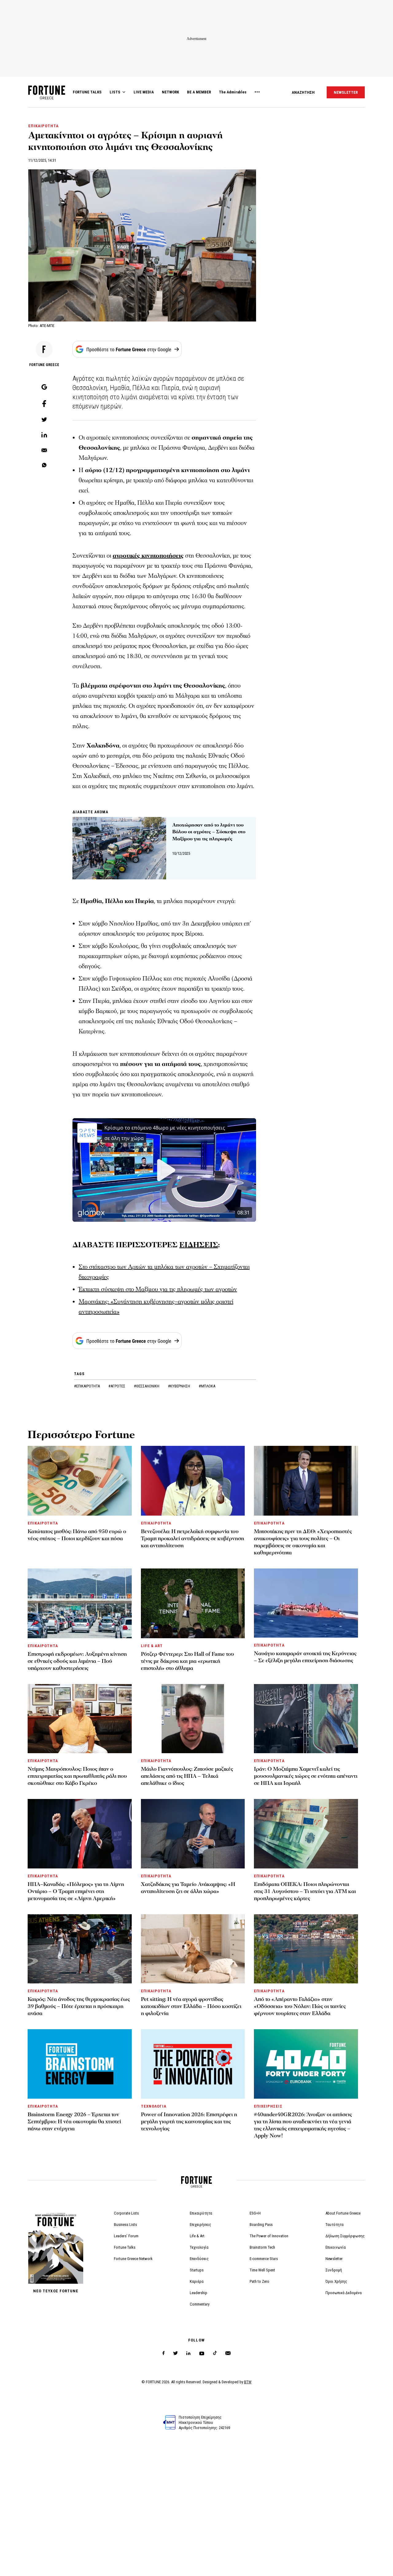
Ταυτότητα (335, 2225)
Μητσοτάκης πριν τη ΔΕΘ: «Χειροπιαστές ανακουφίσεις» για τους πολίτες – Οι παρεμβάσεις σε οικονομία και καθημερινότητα (303, 1542)
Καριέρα (197, 2281)
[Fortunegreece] (47, 98)
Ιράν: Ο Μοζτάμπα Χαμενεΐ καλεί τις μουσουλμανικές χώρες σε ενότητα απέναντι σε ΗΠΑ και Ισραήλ (306, 1776)
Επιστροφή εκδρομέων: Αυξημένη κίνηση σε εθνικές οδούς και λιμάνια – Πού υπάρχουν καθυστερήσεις (77, 1661)
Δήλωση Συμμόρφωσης (345, 2236)
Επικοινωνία (336, 2247)
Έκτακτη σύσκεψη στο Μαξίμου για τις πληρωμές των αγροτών (158, 1289)
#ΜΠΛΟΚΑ (207, 1386)
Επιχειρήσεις (200, 2225)
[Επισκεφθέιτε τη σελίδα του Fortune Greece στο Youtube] (202, 2355)
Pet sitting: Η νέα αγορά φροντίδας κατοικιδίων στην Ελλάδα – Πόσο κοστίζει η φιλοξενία (191, 2006)
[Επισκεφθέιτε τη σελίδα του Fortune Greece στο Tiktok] (215, 2353)
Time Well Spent (262, 2270)
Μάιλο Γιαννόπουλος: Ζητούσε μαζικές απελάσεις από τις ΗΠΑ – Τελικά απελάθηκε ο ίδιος (187, 1776)
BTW (248, 2382)
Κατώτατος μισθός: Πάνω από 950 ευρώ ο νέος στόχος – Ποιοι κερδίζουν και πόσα (77, 1535)
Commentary (200, 2304)
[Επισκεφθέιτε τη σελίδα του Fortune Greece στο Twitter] (175, 2353)
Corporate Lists (126, 2213)
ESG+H (255, 2213)
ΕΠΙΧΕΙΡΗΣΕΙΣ (268, 2106)
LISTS (115, 92)
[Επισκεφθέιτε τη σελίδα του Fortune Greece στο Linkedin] (188, 2353)
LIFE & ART (152, 1646)
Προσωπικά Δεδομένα (344, 2293)
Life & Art (197, 2236)
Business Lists (125, 2225)
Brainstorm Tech (262, 2247)
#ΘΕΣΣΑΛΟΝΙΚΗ (147, 1386)
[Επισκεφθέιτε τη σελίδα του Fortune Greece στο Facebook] (163, 2353)
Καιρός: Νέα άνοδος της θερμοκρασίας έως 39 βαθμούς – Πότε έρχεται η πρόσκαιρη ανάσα (79, 2006)
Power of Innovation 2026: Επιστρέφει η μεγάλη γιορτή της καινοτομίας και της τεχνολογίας (189, 2122)
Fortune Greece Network (133, 2259)
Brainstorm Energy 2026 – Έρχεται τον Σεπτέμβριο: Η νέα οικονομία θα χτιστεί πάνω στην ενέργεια (74, 2122)
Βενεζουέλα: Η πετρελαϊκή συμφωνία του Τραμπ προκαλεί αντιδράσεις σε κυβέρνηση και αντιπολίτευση (193, 1538)
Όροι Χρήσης (336, 2281)
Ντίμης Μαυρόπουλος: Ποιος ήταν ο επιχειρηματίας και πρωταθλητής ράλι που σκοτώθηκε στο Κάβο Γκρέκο (77, 1776)
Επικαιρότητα (201, 2213)
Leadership (198, 2293)
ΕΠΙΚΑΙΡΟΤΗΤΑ (43, 126)
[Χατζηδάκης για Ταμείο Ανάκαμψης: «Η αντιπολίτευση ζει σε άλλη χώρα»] (193, 1834)
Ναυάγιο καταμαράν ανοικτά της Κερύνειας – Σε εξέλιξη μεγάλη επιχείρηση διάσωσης (305, 1657)
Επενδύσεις (199, 2259)
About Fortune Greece (343, 2213)
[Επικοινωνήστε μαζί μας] (228, 2353)
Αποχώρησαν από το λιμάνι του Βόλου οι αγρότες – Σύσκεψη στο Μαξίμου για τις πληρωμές (209, 832)
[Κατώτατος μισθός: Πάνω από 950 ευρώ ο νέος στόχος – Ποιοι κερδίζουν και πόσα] (80, 1481)
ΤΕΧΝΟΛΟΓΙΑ (154, 2106)
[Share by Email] (44, 451)
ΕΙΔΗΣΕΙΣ (199, 1245)
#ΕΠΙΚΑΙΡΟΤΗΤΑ (87, 1386)
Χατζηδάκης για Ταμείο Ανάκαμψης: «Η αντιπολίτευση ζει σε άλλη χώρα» (188, 1888)
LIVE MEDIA (144, 92)
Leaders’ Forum (126, 2236)
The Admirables (233, 92)
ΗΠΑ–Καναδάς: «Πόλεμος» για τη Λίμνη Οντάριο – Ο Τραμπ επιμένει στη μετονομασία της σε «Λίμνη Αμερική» (76, 1891)
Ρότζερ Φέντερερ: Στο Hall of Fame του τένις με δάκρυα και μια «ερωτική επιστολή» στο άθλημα (187, 1661)
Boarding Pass (261, 2225)
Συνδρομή (334, 2270)
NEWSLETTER (346, 92)
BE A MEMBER (199, 92)
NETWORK (170, 92)
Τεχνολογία (199, 2247)
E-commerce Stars (264, 2259)
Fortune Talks (125, 2247)
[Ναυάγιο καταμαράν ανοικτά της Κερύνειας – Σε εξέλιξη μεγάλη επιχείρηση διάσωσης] (306, 1603)
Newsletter (334, 2259)
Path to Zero (259, 2281)
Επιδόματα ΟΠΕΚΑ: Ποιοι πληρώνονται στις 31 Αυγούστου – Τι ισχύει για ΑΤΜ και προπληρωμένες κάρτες (305, 1891)
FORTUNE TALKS (87, 92)
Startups (197, 2270)
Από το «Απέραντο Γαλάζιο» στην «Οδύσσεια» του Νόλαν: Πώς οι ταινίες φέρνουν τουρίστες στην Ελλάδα (300, 2006)
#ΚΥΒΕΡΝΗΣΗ (179, 1386)
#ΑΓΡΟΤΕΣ (117, 1386)
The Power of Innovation (269, 2236)
